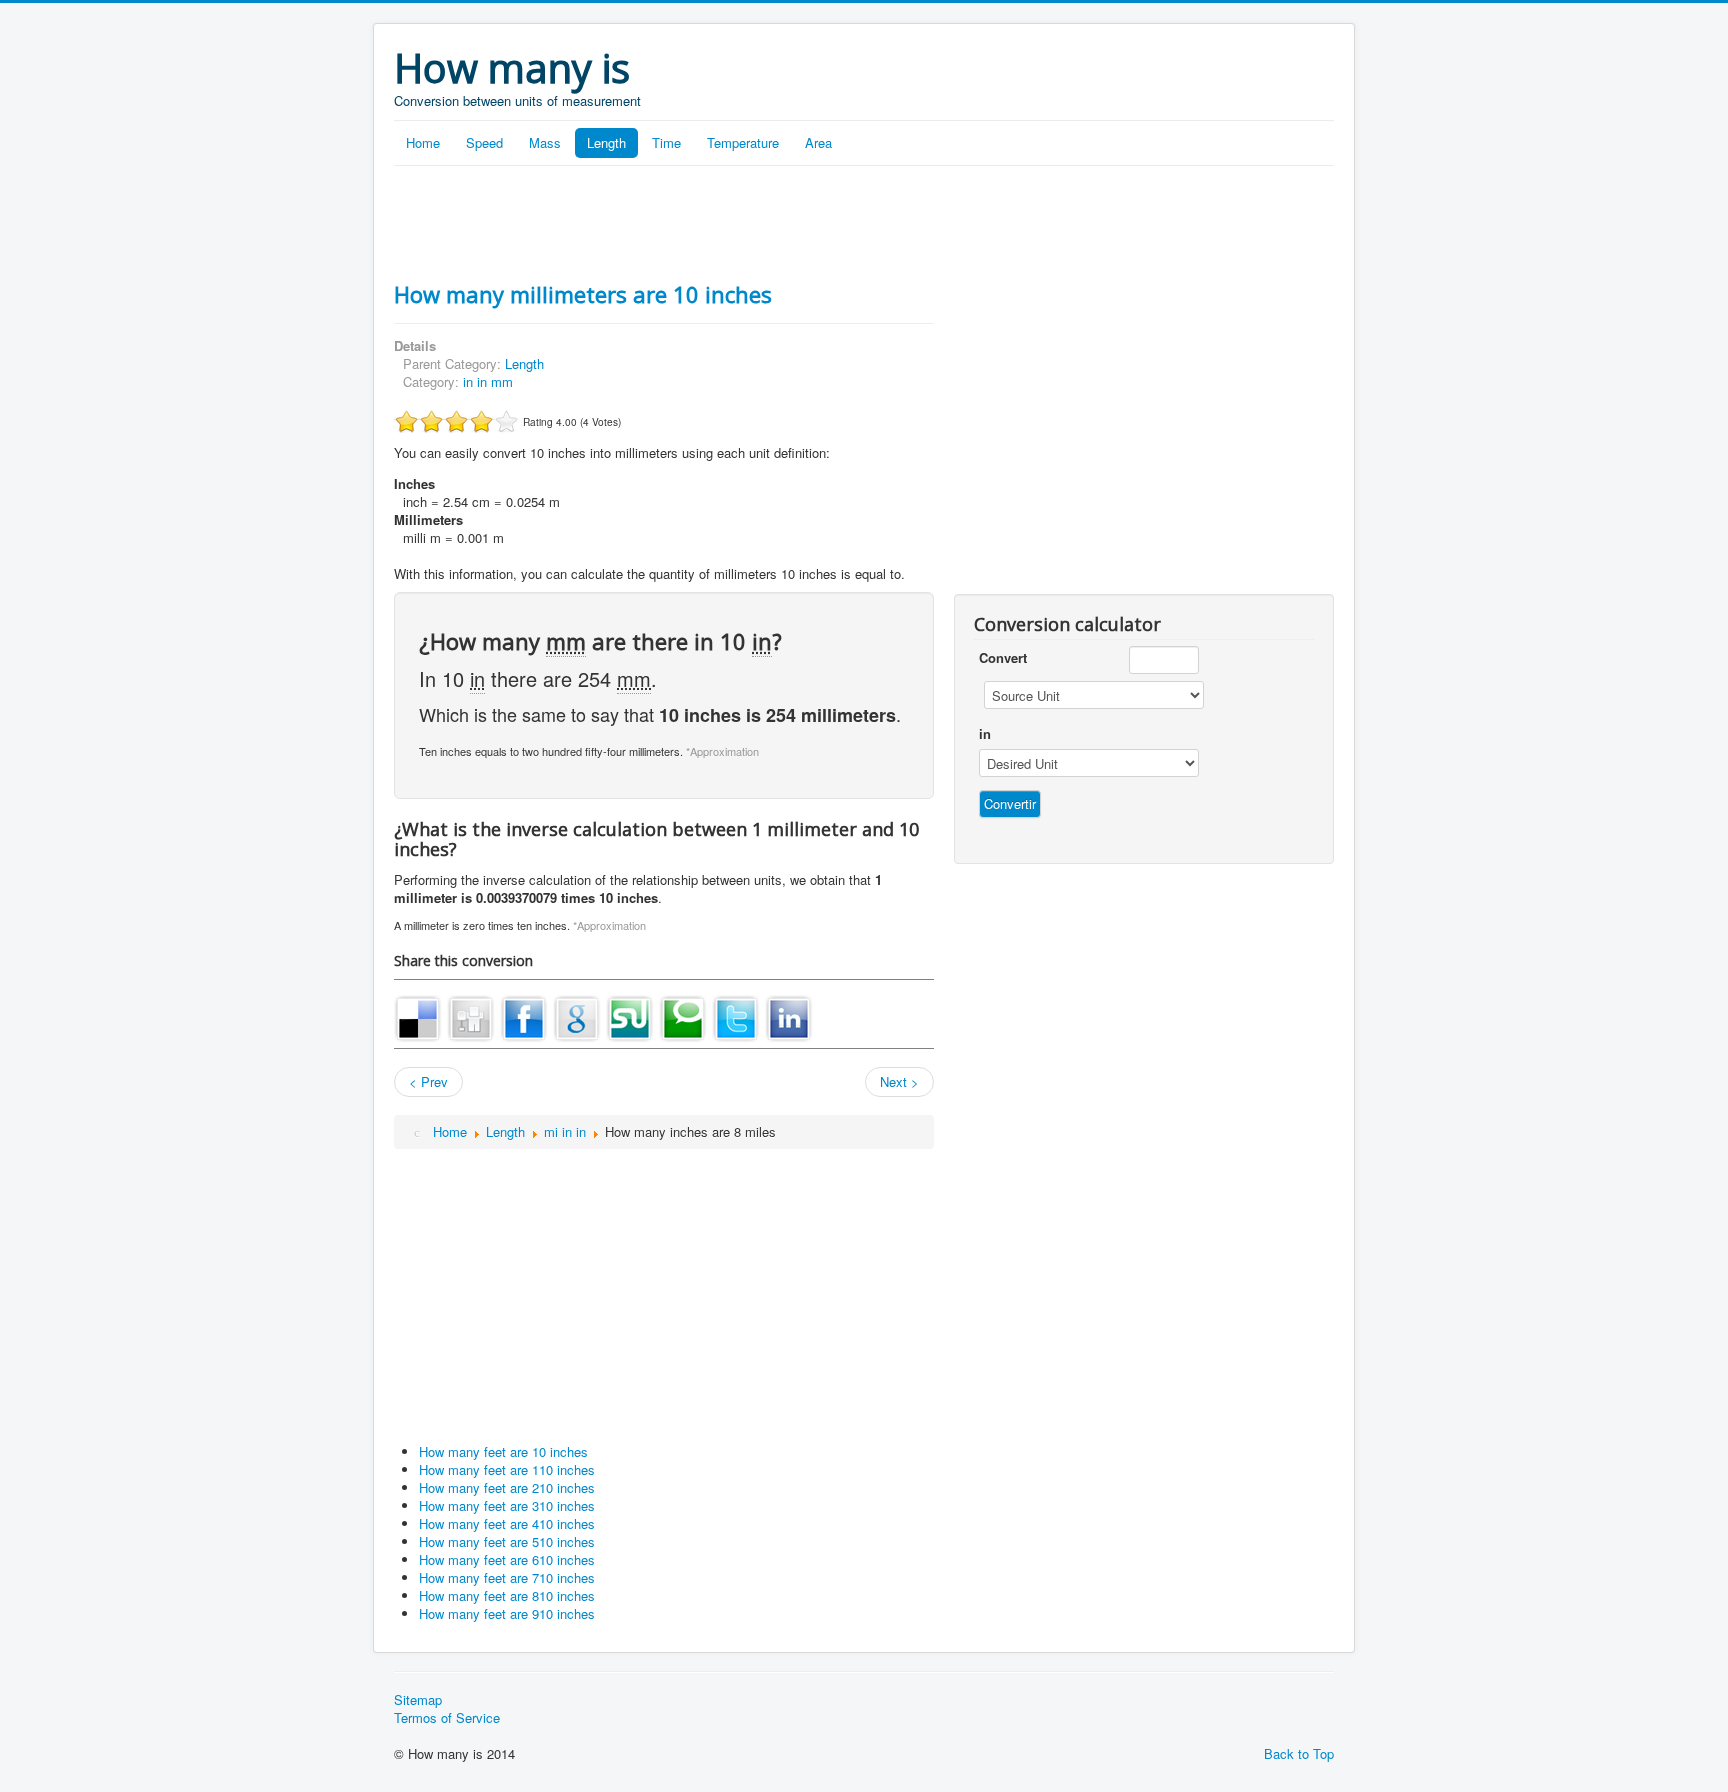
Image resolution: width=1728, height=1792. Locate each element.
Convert (1003, 658)
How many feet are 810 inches (507, 1595)
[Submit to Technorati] (683, 1016)
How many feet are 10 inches (503, 1451)
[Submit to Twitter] (736, 1016)
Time (666, 142)
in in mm (488, 381)
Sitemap (418, 1700)
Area (818, 142)
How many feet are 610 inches (507, 1559)
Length (606, 142)
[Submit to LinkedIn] (789, 1016)
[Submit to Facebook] (524, 1016)
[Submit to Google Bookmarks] (577, 1016)
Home (423, 142)
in (985, 734)
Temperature (743, 142)
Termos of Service (447, 1718)
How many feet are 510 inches (507, 1541)
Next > (899, 1081)
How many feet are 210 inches (507, 1487)
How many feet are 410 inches (507, 1523)
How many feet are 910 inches (507, 1613)
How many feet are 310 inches (507, 1505)
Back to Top (1299, 1753)
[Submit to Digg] (471, 1016)
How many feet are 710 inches (507, 1577)
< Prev (428, 1081)
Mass (545, 142)
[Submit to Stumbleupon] (630, 1016)
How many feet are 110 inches (507, 1469)
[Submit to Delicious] (418, 1016)
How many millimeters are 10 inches (583, 294)
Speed (484, 142)
